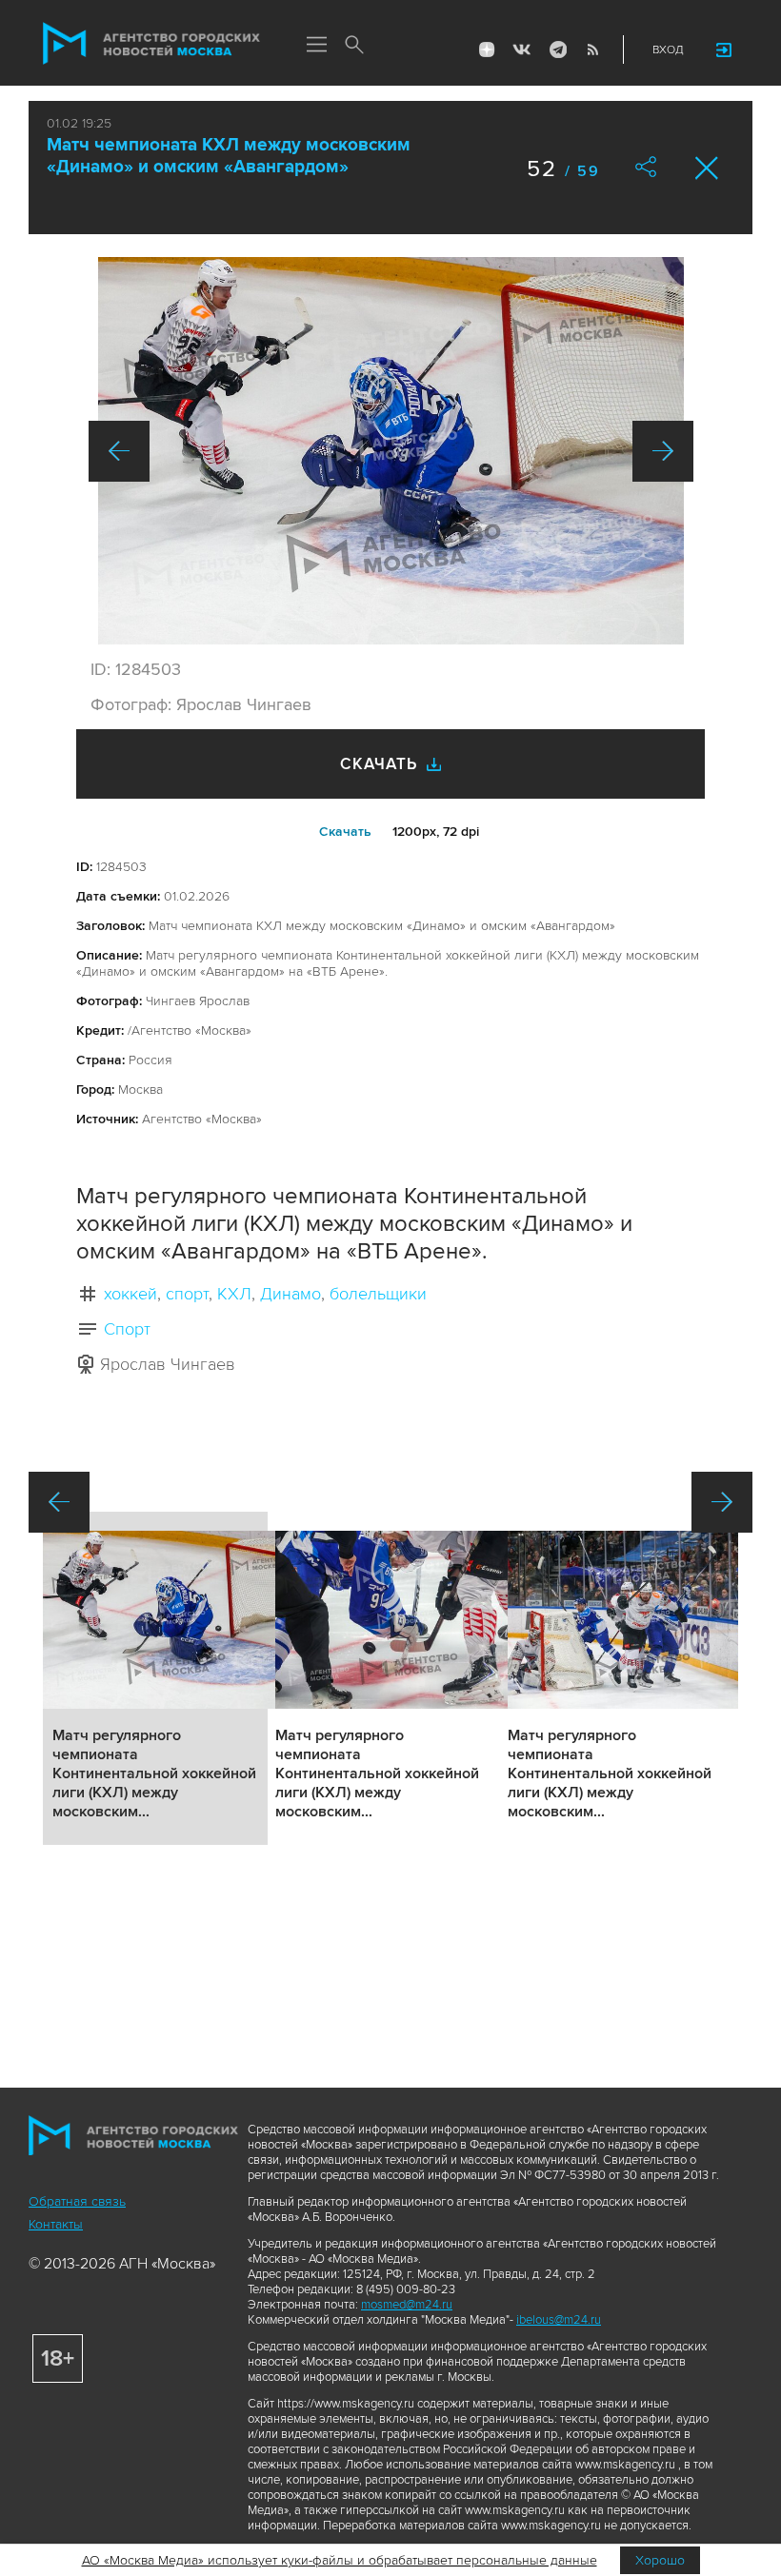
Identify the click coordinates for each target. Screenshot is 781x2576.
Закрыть (707, 168)
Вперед (663, 451)
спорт (187, 1294)
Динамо (290, 1294)
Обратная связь (77, 2201)
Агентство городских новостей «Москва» (151, 44)
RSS (592, 50)
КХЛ (234, 1294)
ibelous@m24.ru (559, 2320)
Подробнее (155, 1678)
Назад (119, 451)
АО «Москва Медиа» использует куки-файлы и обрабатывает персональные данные (340, 2560)
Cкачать (345, 832)
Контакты (56, 2224)
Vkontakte (522, 50)
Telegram (557, 50)
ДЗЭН (487, 50)
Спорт (127, 1329)
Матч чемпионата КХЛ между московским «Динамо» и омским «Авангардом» (229, 156)
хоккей (130, 1294)
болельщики (378, 1294)
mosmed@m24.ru (407, 2305)
